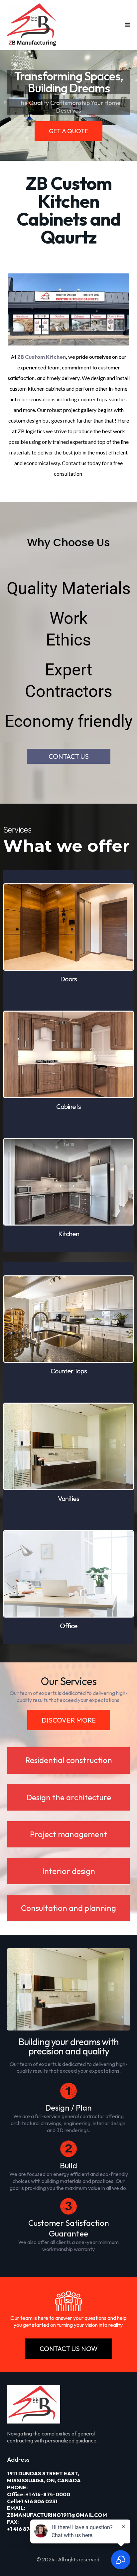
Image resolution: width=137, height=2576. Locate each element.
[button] (127, 25)
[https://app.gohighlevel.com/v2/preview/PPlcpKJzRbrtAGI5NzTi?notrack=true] (32, 25)
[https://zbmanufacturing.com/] (69, 2404)
